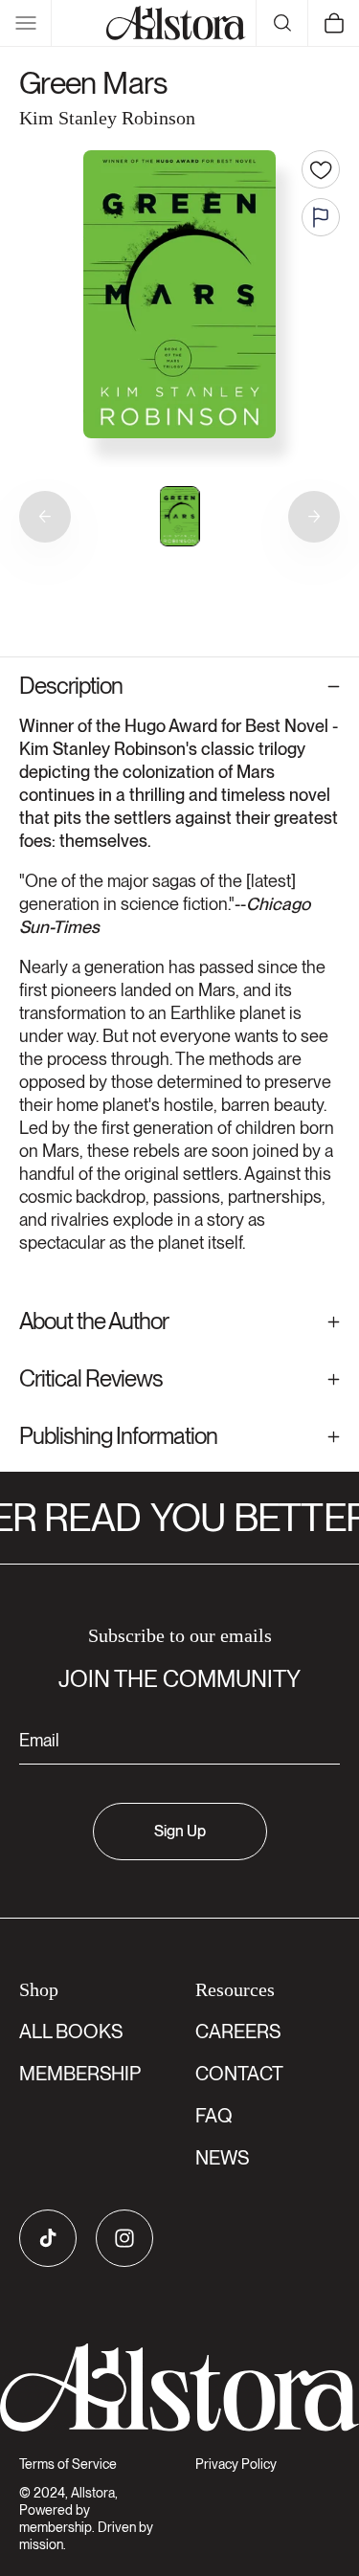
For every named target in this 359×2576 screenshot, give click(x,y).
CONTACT (239, 2074)
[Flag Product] (321, 217)
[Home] (176, 23)
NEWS (222, 2158)
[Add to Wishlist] (321, 169)
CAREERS (238, 2032)
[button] (26, 23)
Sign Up (180, 1831)
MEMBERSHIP (80, 2074)
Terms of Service (68, 2464)
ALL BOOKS (71, 2032)
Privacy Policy (236, 2464)
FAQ (214, 2116)
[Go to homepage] (179, 2388)
